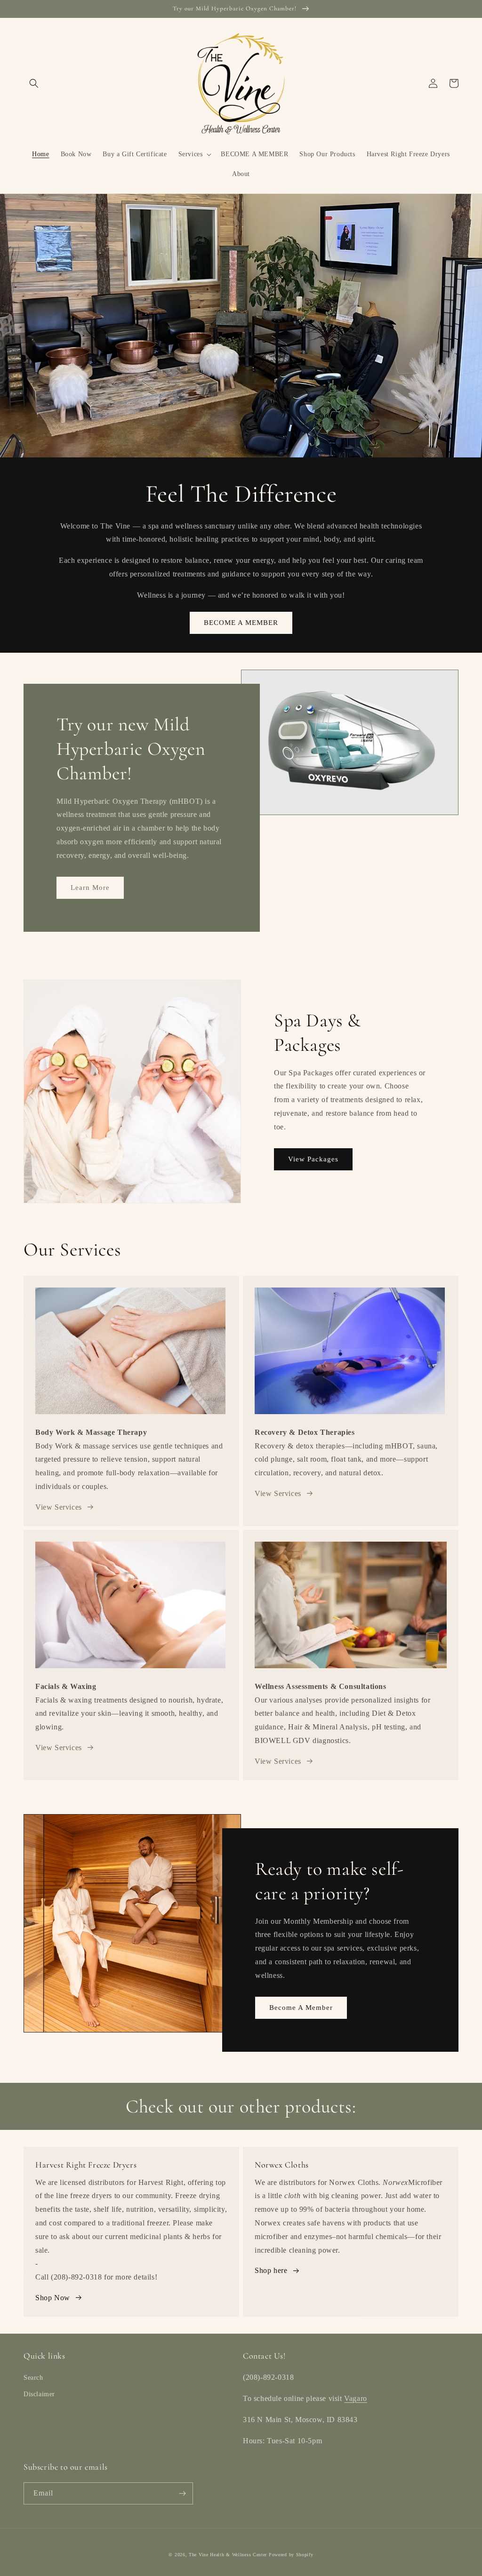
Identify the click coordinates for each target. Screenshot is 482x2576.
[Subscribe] (182, 2493)
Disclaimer (39, 2394)
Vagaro (356, 2398)
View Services (59, 1507)
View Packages (313, 1159)
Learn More (90, 888)
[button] (34, 83)
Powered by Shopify (291, 2555)
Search (33, 2378)
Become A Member (301, 2008)
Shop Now (53, 2298)
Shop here (271, 2270)
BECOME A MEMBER (241, 623)
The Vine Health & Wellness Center (228, 2555)
